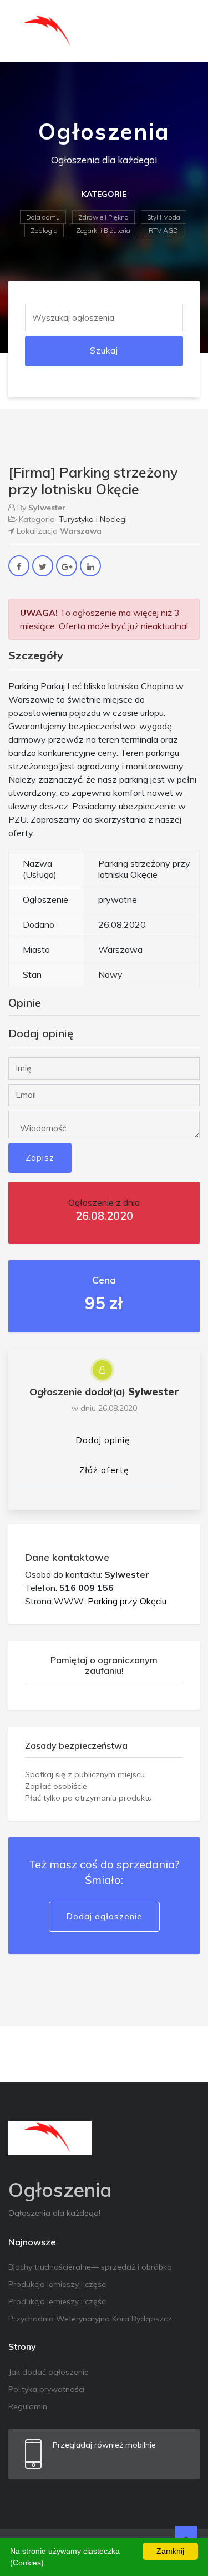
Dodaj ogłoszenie (104, 1916)
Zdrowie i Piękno (103, 217)
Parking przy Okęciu (127, 1601)
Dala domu (43, 217)
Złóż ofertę (104, 1470)
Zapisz (40, 1158)
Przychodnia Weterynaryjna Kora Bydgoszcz (90, 2319)
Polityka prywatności (46, 2389)
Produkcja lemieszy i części (58, 2284)
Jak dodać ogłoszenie (49, 2372)
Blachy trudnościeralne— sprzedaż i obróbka (90, 2267)
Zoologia (44, 230)
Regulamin (28, 2406)
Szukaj (104, 350)
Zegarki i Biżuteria (103, 230)
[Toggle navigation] (184, 31)
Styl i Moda (164, 217)
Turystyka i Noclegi (93, 519)
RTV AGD (163, 230)
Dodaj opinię (103, 1440)
